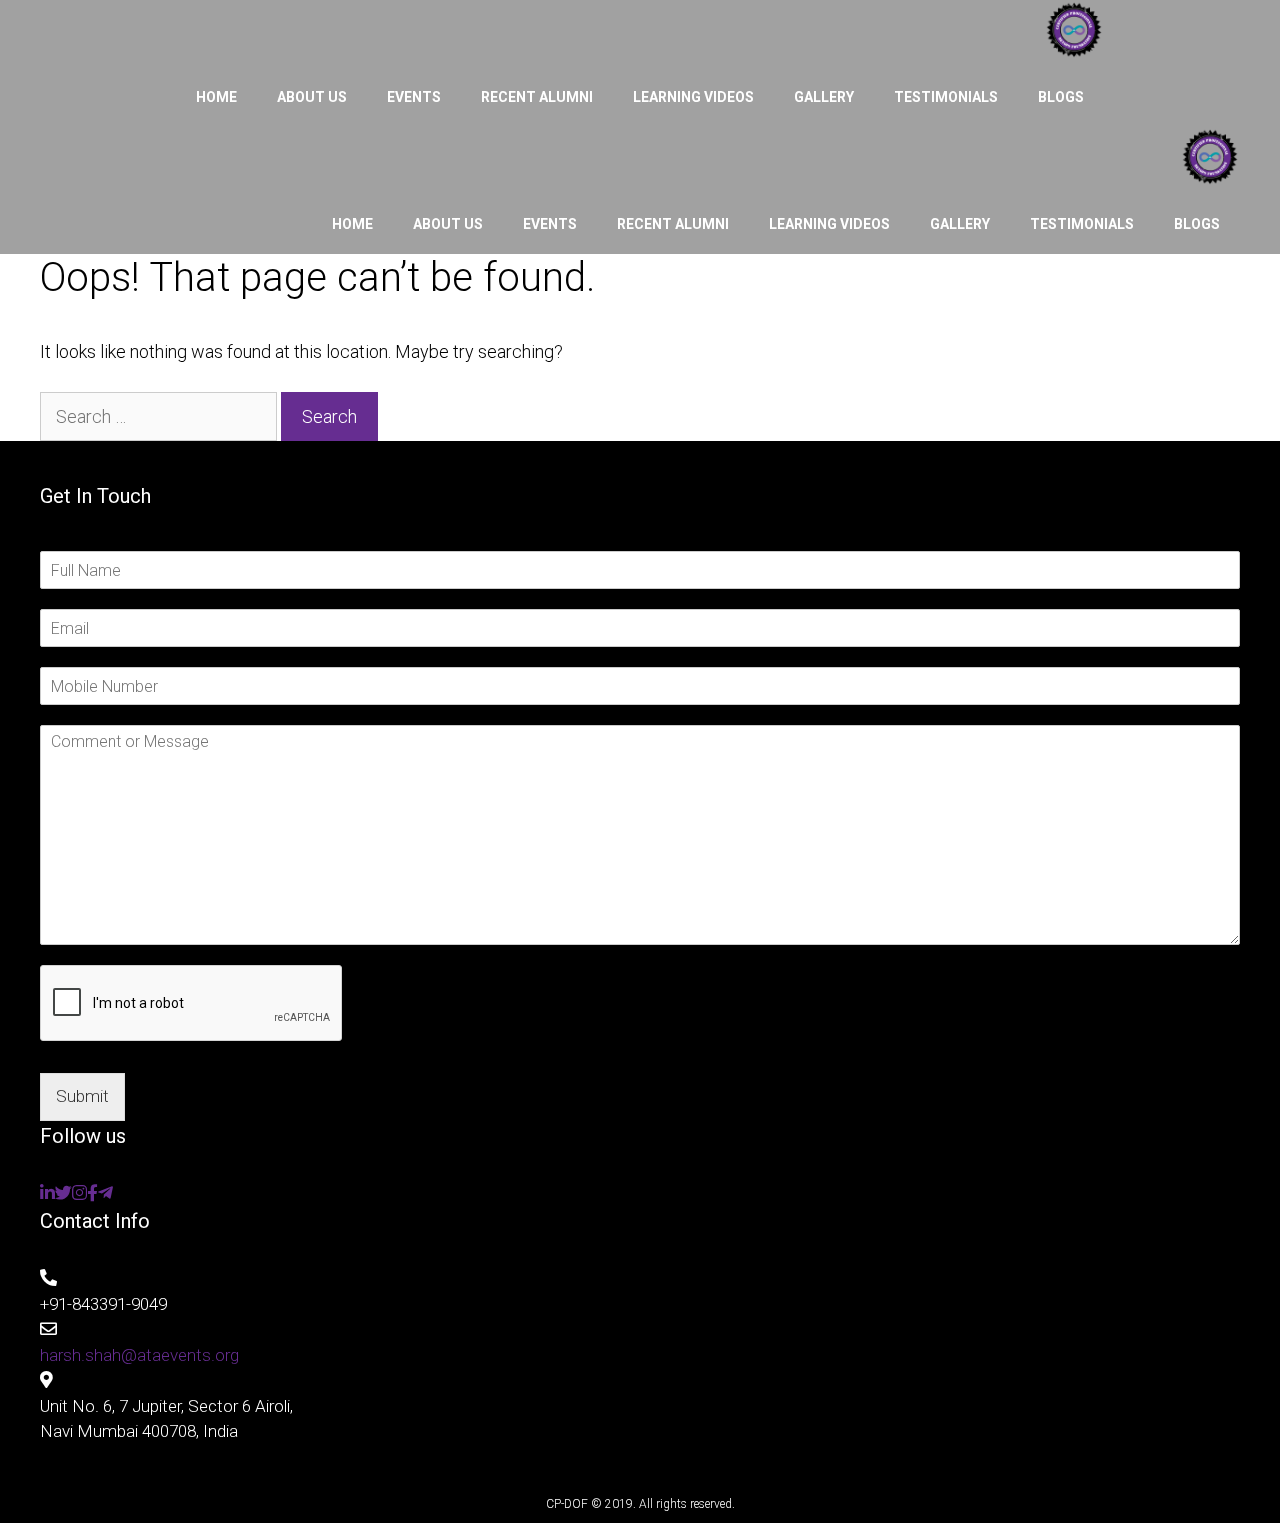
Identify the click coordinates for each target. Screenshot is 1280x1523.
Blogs (1061, 97)
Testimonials (946, 97)
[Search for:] (160, 416)
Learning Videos (693, 97)
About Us (312, 97)
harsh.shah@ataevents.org (139, 1355)
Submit (82, 1096)
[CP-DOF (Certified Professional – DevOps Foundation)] (1074, 33)
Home (216, 97)
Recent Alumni (537, 97)
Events (414, 97)
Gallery (824, 97)
